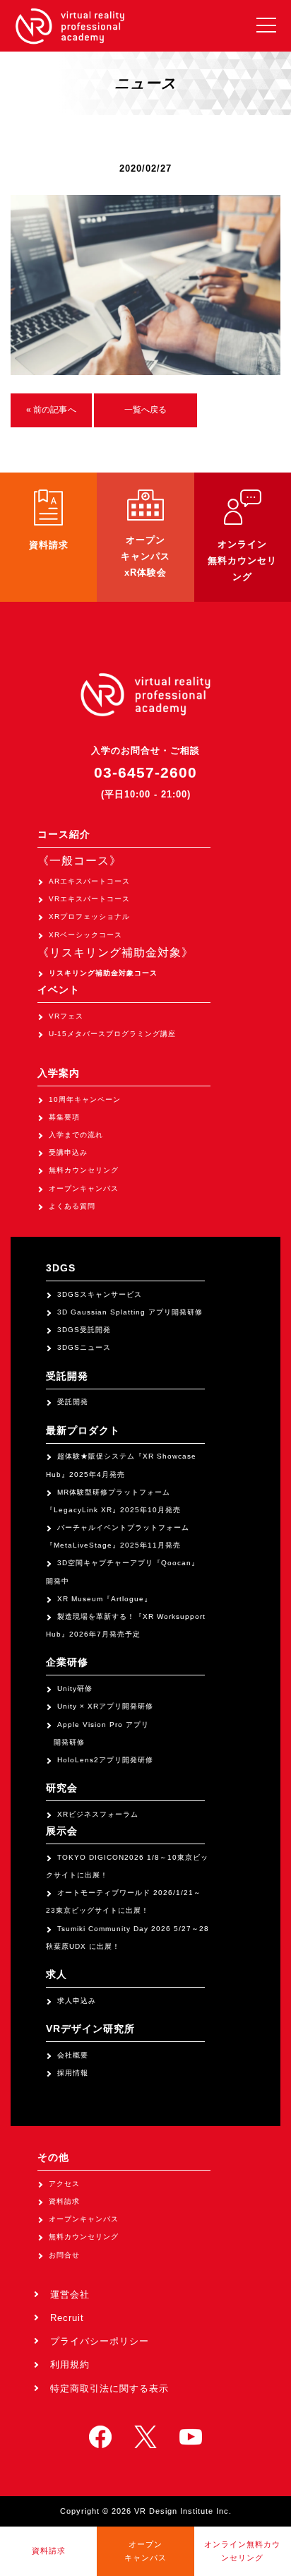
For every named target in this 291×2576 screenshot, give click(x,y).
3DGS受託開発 (84, 1330)
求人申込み (77, 2001)
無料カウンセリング (84, 1170)
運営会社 (70, 2295)
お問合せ (64, 2255)
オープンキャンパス (84, 1188)
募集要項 (64, 1117)
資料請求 (64, 2201)
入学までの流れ (76, 1135)
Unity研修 (75, 1688)
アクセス (64, 2184)
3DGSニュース (84, 1347)
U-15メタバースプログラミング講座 (112, 1034)
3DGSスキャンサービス (100, 1294)
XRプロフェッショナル (89, 916)
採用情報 (73, 2073)
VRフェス (66, 1016)
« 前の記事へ (51, 410)
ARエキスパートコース (89, 881)
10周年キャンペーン (85, 1099)
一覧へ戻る (146, 410)
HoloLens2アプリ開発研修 (105, 1760)
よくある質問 (72, 1206)
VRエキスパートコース (89, 899)
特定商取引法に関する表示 (109, 2388)
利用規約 (70, 2364)
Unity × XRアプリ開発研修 (105, 1706)
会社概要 (73, 2055)
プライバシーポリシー (100, 2341)
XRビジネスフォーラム (98, 1814)
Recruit (67, 2318)
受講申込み (68, 1152)
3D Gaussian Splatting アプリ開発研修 (130, 1312)
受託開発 (73, 1402)
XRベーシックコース (85, 935)
